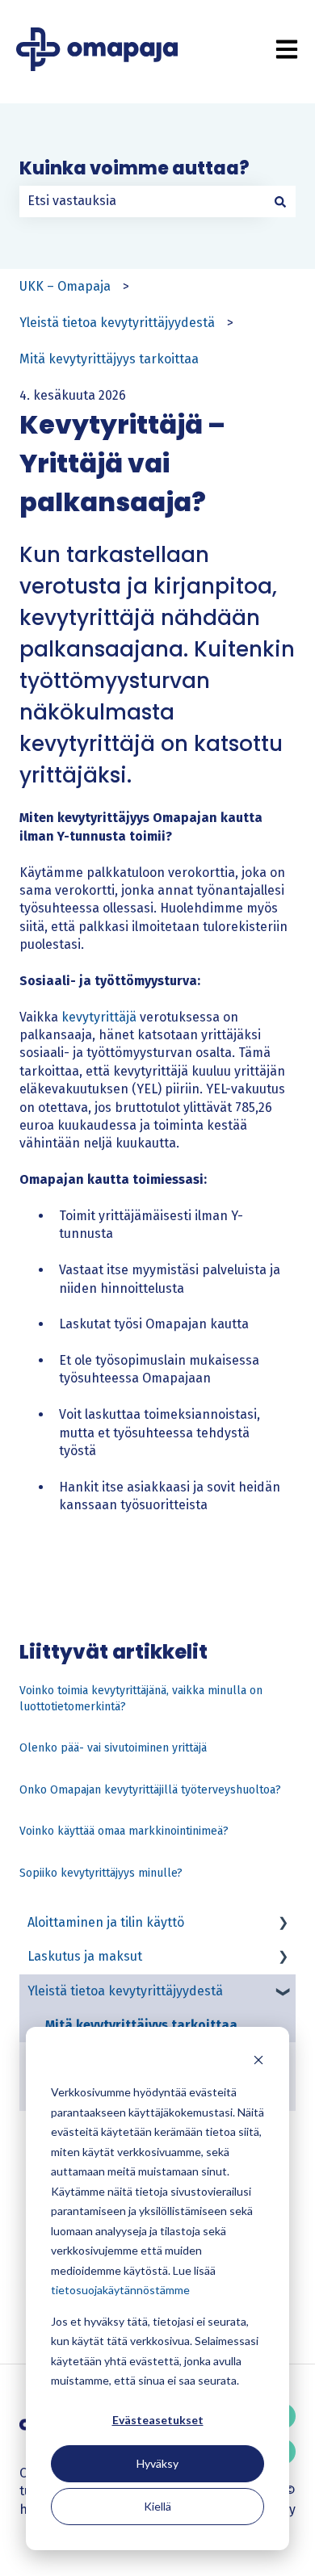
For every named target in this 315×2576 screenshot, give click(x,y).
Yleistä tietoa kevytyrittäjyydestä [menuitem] (125, 1991)
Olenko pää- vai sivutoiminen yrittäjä (113, 1748)
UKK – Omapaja (65, 286)
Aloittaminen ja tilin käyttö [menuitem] (106, 1922)
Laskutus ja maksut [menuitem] (85, 1956)
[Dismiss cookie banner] (258, 2062)
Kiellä (157, 2506)
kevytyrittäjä (99, 1017)
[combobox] (142, 201)
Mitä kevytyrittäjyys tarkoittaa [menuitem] (141, 2025)
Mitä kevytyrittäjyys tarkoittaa (109, 359)
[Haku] (280, 201)
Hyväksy (157, 2463)
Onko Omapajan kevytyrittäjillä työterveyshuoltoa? (150, 1790)
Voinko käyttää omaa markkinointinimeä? (124, 1831)
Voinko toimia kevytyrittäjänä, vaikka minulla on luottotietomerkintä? (141, 1699)
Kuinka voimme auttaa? (134, 168)
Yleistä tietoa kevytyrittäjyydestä (117, 323)
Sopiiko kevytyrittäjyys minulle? (101, 1873)
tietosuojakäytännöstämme (120, 2290)
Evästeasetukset (158, 2420)
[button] (283, 1924)
